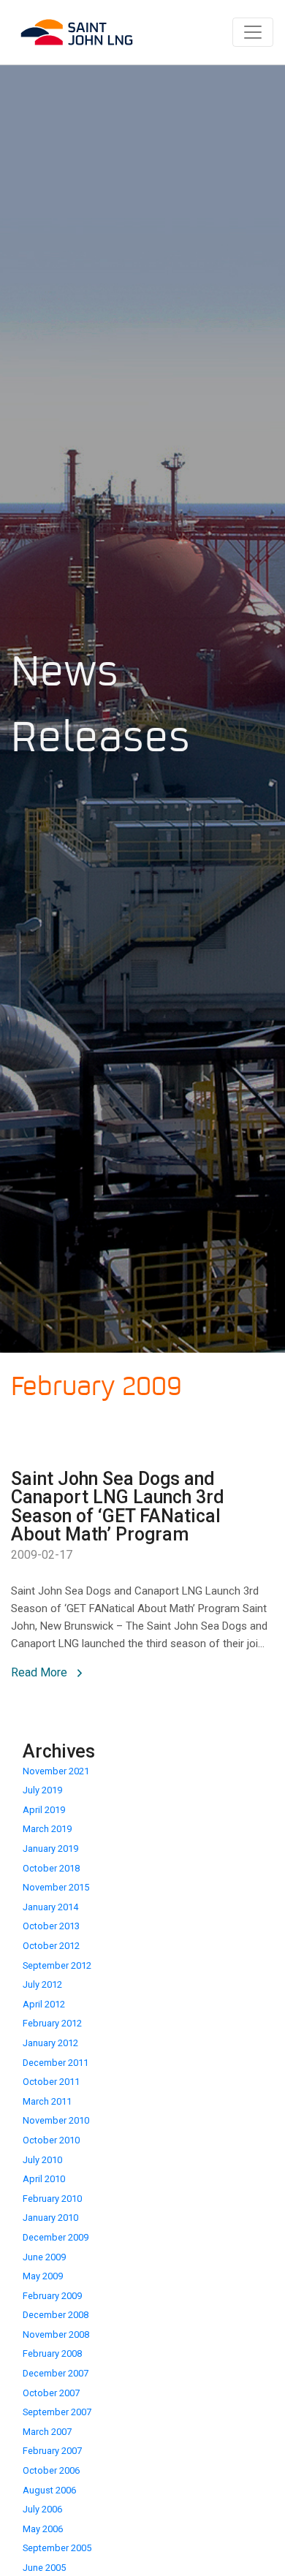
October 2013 (51, 1926)
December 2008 (56, 2315)
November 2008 (56, 2334)
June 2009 (44, 2257)
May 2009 (43, 2276)
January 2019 (50, 1849)
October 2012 (51, 1946)
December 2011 (56, 2063)
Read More (41, 1672)
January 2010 (50, 2218)
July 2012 (42, 1984)
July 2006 (42, 2509)
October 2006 (51, 2470)
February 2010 (52, 2199)
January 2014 (50, 1907)
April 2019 (44, 1810)
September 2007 (57, 2412)
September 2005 (57, 2548)
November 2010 (56, 2120)
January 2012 (50, 2043)
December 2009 (56, 2237)
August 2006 (49, 2490)
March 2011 (47, 2101)
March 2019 (47, 1829)
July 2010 (42, 2160)
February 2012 (52, 2023)
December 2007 (56, 2373)
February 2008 (52, 2353)
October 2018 (51, 1868)
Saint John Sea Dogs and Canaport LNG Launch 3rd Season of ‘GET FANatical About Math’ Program (118, 1507)
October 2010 (51, 2140)
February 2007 (52, 2451)
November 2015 (56, 1887)
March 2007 (47, 2432)
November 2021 (56, 1771)
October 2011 (51, 2082)
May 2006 (43, 2529)
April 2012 (44, 2004)
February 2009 (52, 2296)
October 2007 (51, 2393)
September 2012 (57, 1965)
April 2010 (44, 2179)
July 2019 (42, 1790)
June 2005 (44, 2568)
